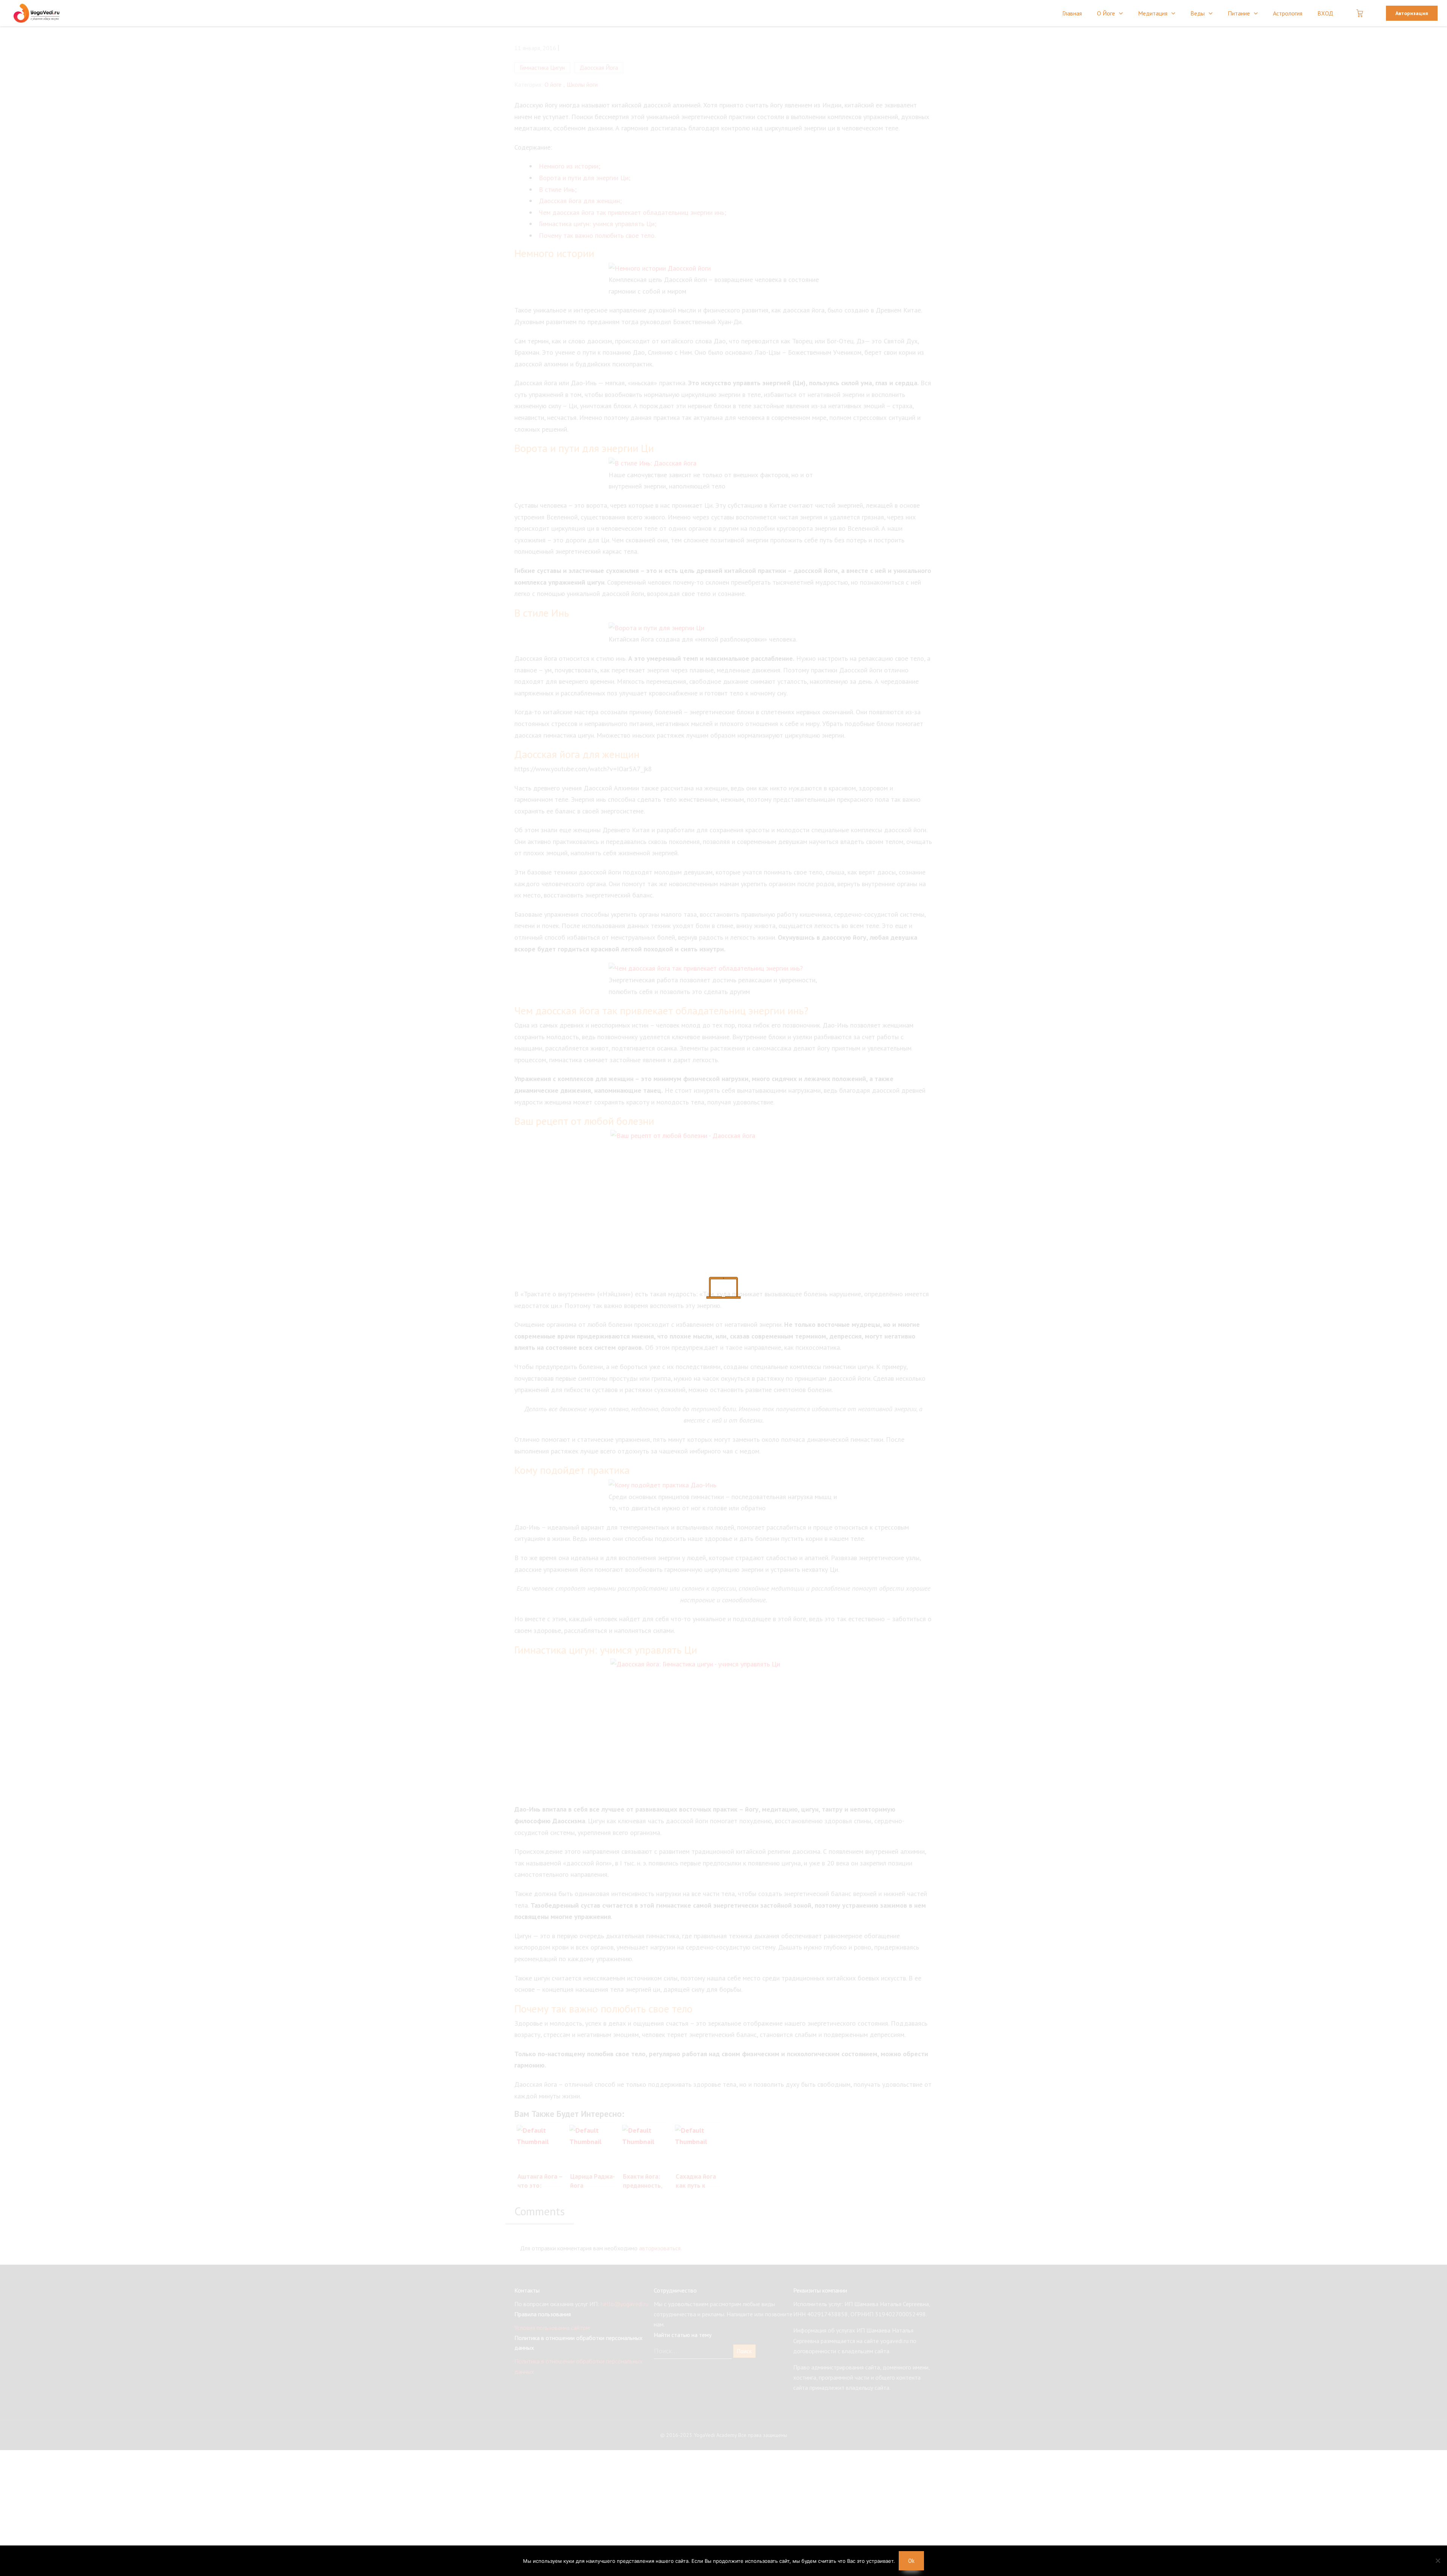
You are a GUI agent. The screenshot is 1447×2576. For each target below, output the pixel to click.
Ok (911, 2561)
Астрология (1288, 13)
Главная (1072, 13)
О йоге (1106, 13)
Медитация (1153, 13)
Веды (1198, 13)
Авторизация (1412, 13)
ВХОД (1325, 13)
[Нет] (1438, 2561)
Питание (1239, 13)
